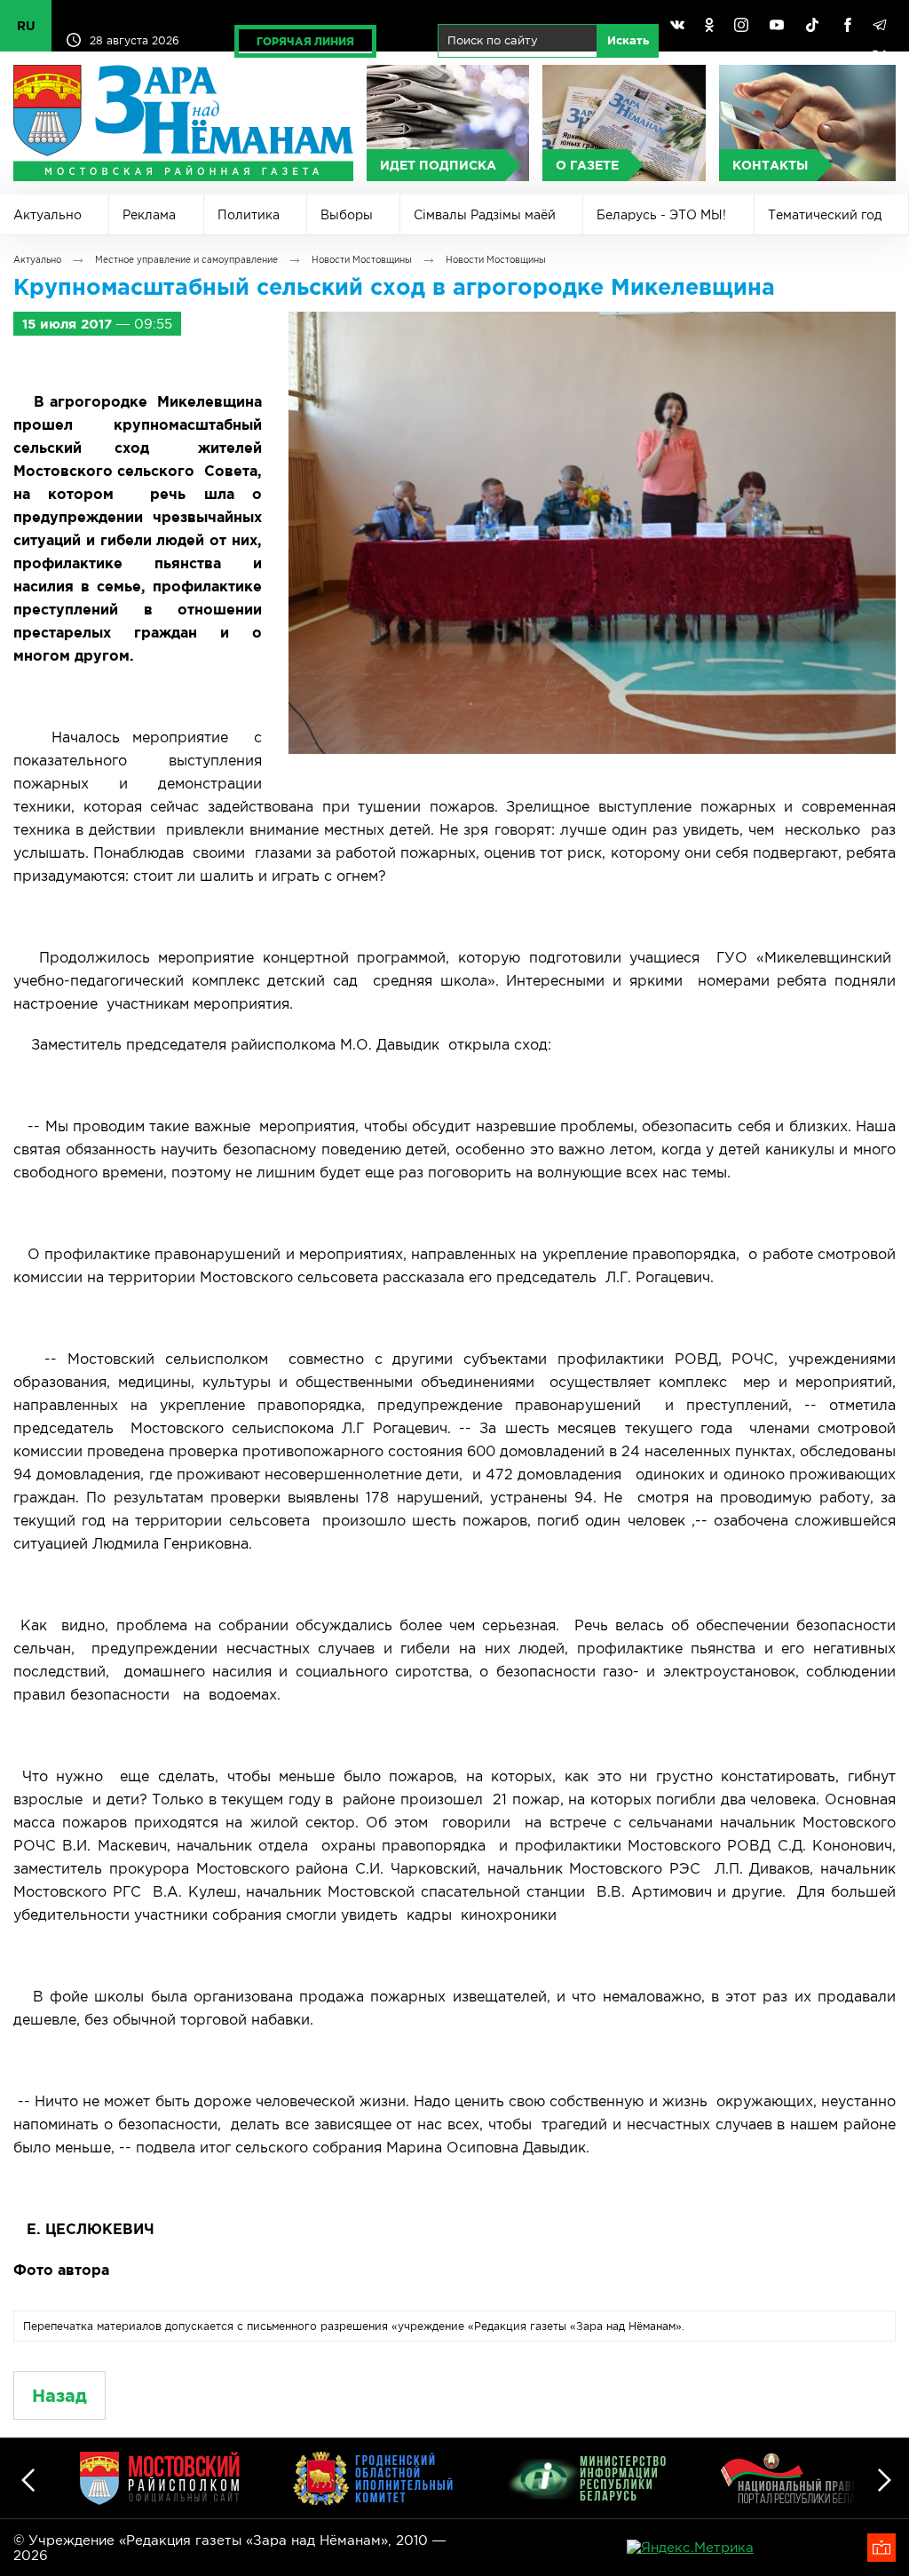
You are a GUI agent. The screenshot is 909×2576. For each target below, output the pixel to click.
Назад (59, 2395)
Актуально (47, 215)
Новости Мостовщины (362, 260)
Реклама (149, 215)
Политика (249, 215)
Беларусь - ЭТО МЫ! (661, 215)
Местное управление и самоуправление (186, 260)
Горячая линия (305, 41)
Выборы (347, 215)
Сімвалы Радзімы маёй (485, 215)
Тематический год (825, 215)
